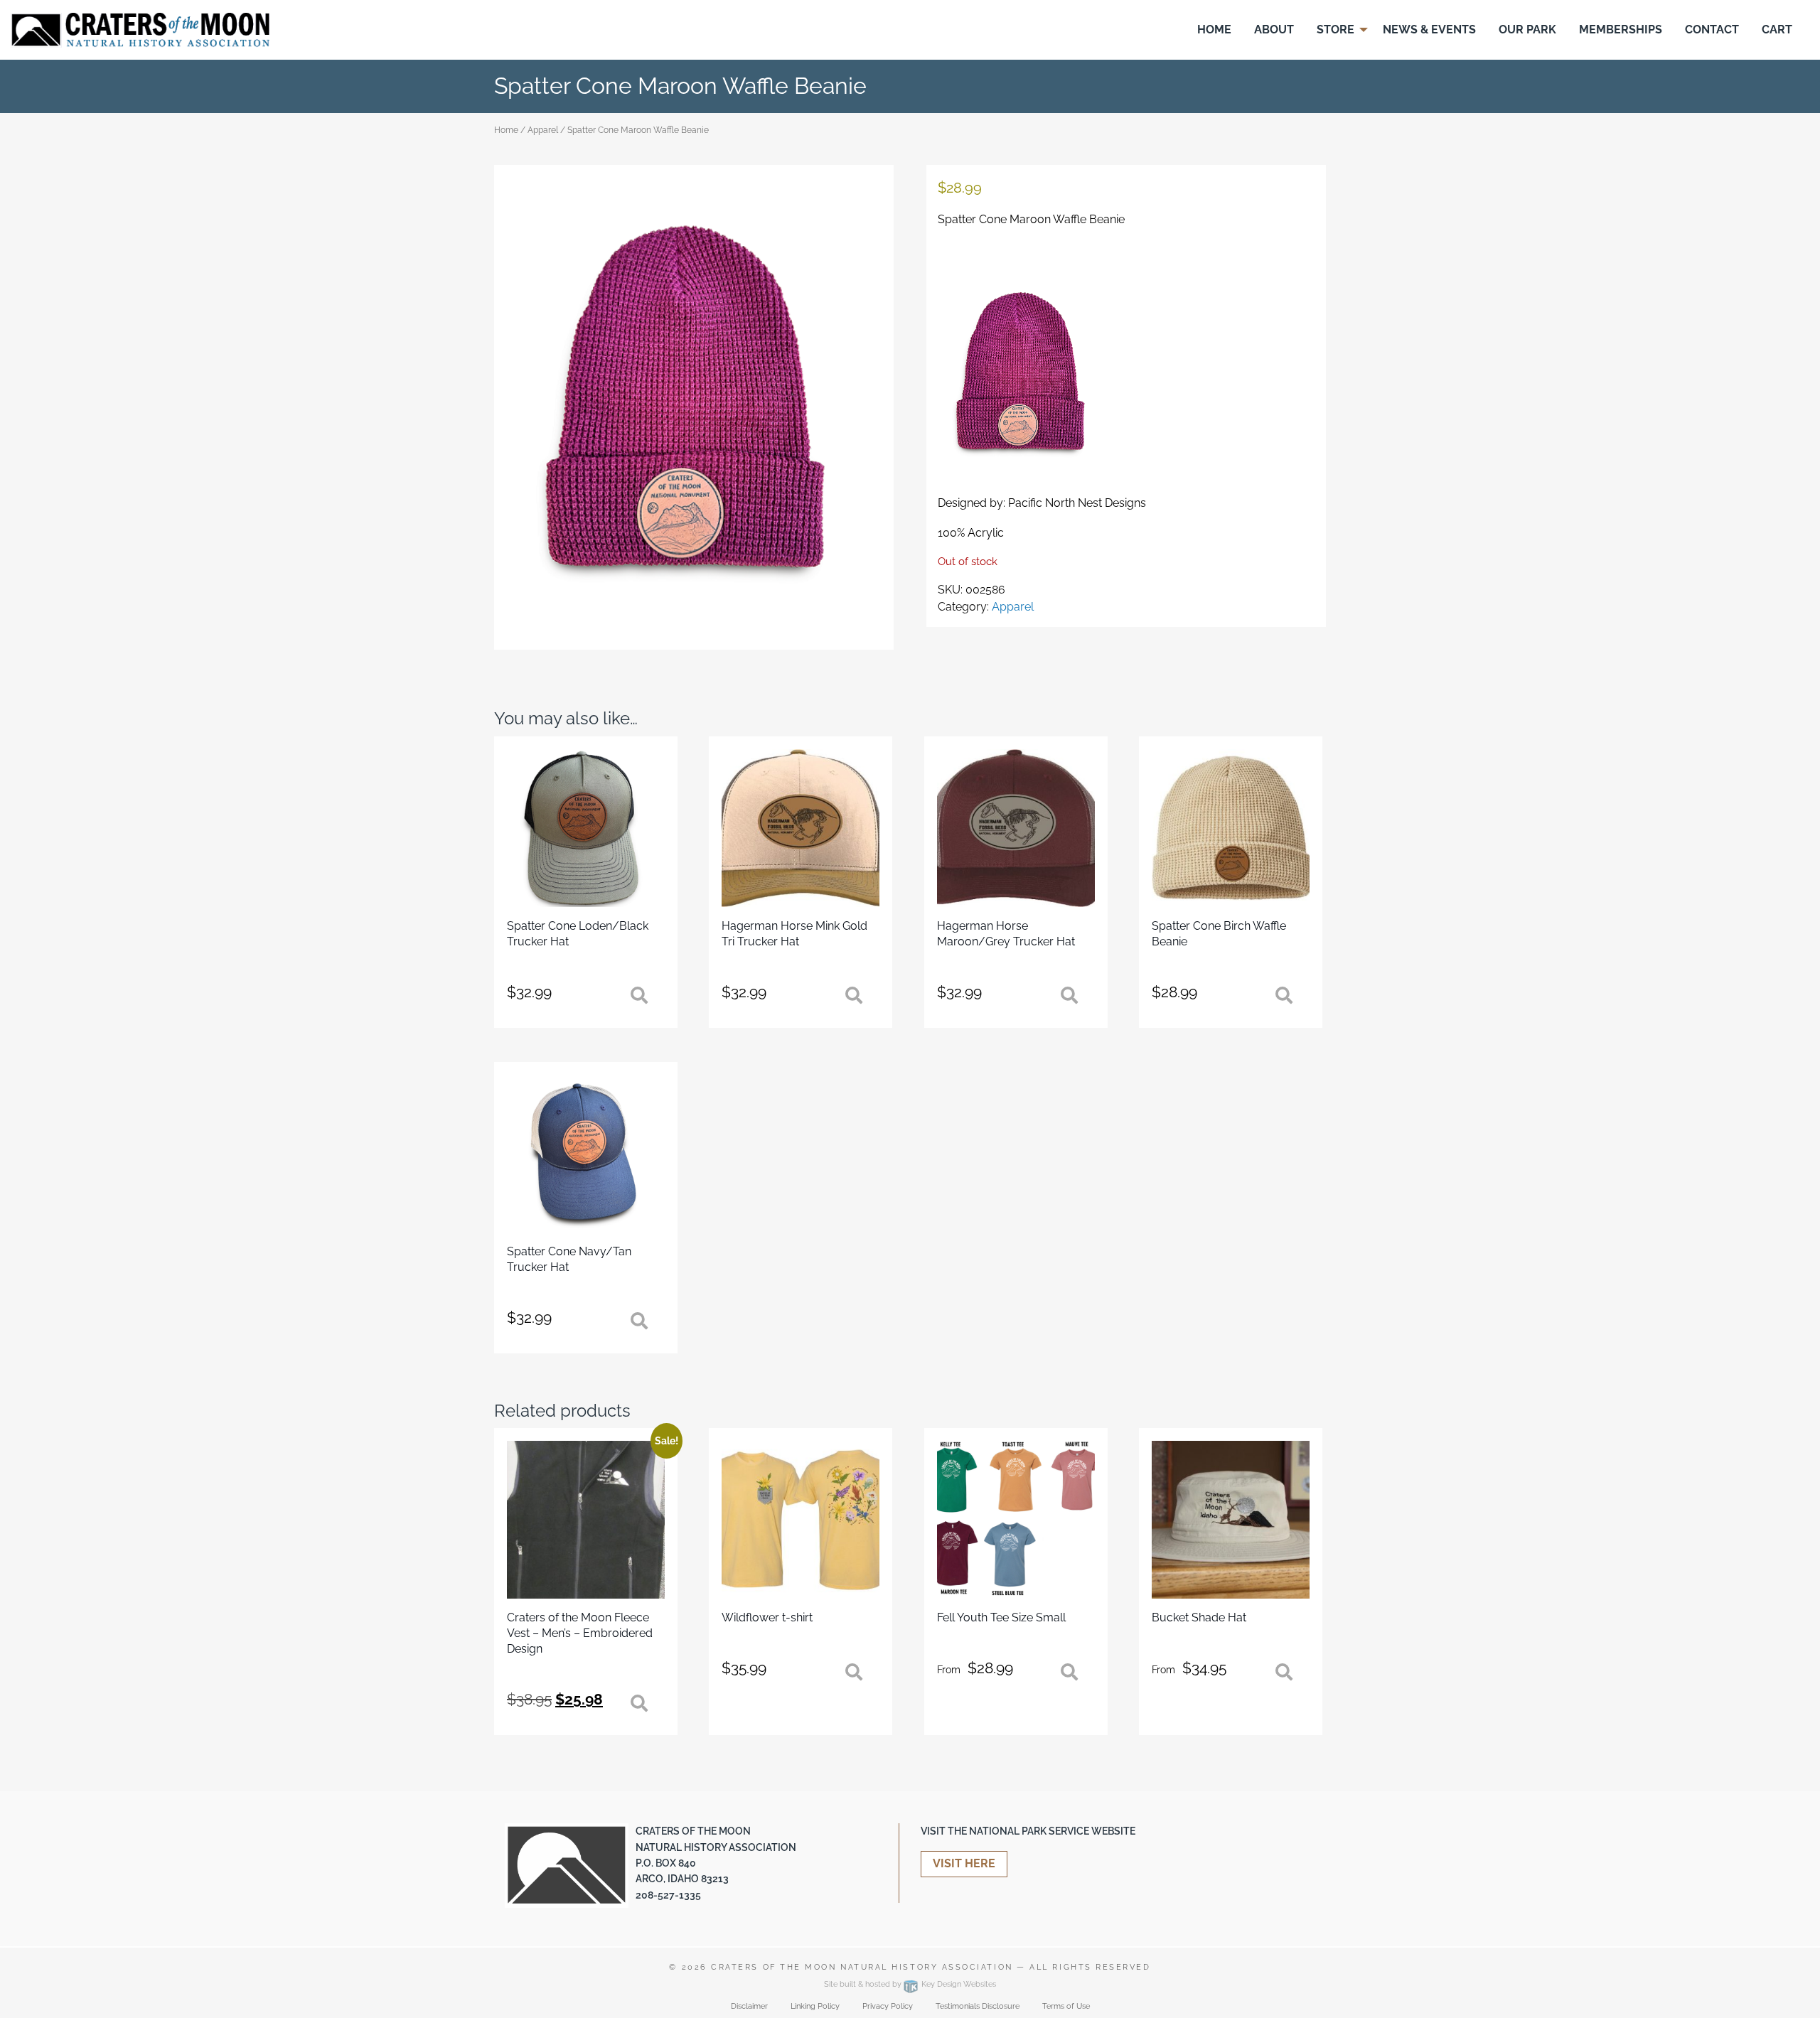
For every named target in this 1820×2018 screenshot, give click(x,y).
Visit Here (964, 1863)
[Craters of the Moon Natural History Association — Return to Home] (140, 29)
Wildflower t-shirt (767, 1617)
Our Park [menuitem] (1527, 29)
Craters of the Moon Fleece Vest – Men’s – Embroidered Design (580, 1633)
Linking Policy (815, 2006)
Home (506, 130)
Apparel (543, 130)
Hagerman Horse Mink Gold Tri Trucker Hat (794, 934)
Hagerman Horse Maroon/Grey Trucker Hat (1006, 934)
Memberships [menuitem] (1621, 29)
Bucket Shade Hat (1199, 1617)
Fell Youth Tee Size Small (1001, 1617)
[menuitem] (1214, 30)
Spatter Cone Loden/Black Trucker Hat (578, 934)
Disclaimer (749, 2006)
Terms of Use (1066, 2006)
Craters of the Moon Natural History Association (862, 1967)
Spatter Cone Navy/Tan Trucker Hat (569, 1259)
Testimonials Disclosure (978, 2006)
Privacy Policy (888, 2006)
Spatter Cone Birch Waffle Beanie (1219, 934)
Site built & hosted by (910, 1984)
